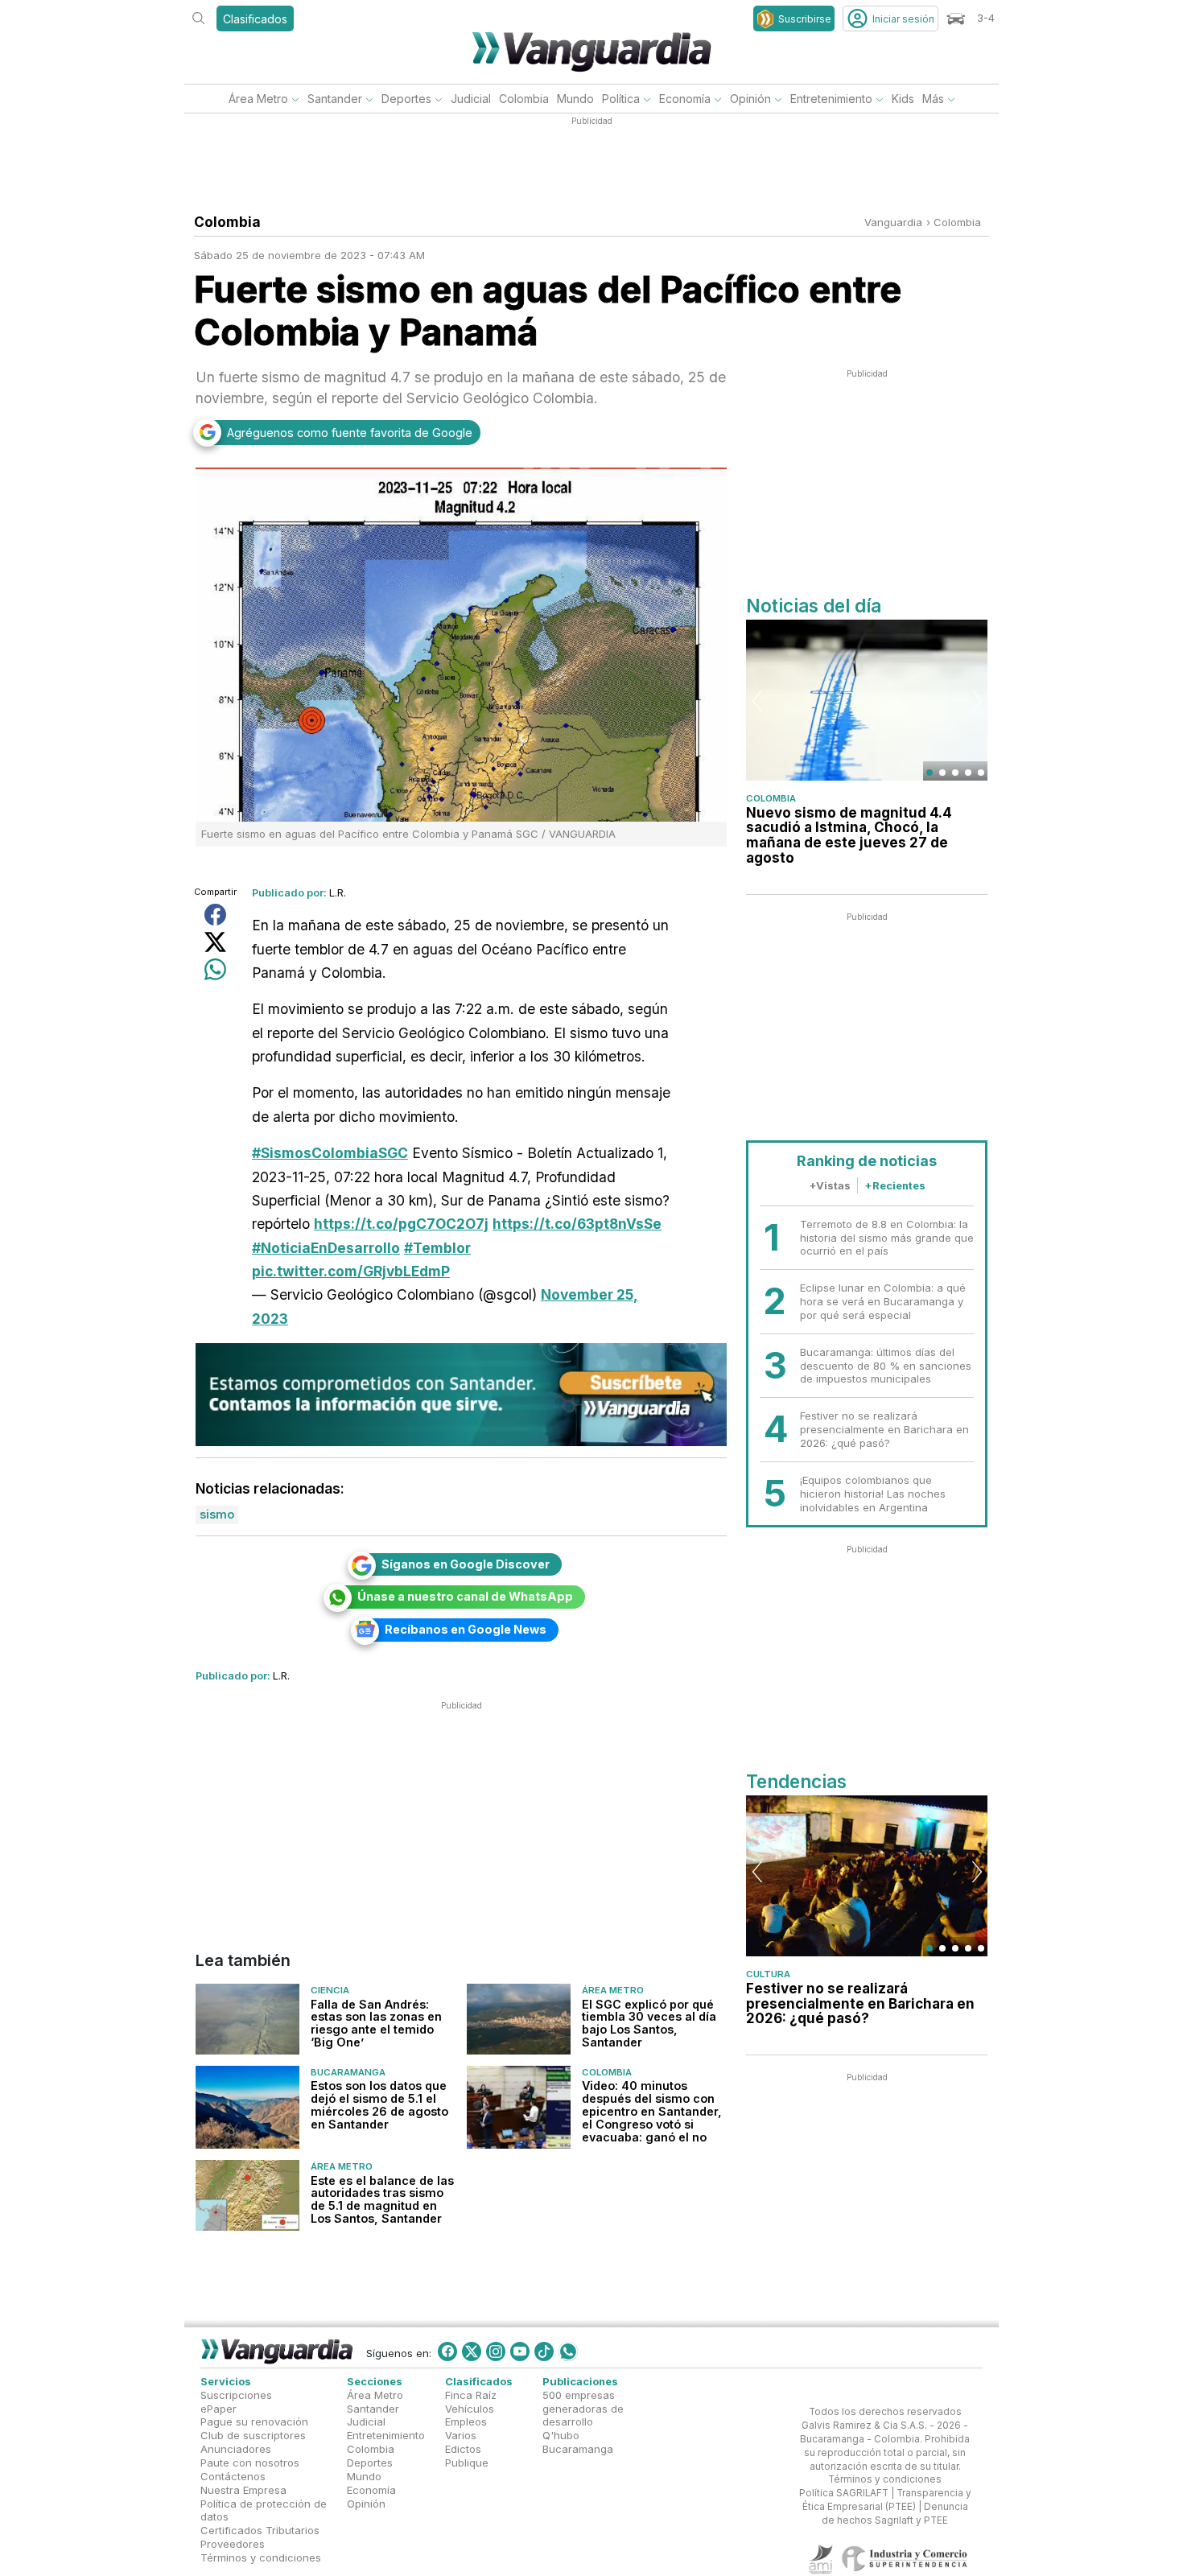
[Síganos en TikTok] (544, 2351)
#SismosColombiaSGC (330, 1153)
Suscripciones (236, 2395)
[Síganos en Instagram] (496, 2351)
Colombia (524, 99)
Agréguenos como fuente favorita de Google (350, 433)
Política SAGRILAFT (844, 2493)
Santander (335, 99)
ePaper (218, 2409)
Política (621, 99)
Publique (467, 2463)
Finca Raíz (471, 2395)
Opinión (750, 99)
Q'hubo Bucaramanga (578, 2443)
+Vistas (830, 1185)
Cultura (768, 1974)
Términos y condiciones (261, 2557)
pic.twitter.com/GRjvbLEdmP (351, 1271)
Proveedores (233, 2544)
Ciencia (330, 1991)
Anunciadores (236, 2449)
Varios (461, 2436)
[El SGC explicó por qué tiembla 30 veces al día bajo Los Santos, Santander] (519, 2020)
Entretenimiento (831, 99)
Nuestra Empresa (243, 2490)
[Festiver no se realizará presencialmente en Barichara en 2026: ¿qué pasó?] (867, 1876)
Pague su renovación (254, 2422)
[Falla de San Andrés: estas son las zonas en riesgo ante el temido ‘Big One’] (247, 2020)
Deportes (406, 99)
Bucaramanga (348, 2072)
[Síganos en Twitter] (472, 2351)
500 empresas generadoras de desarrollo (583, 2409)
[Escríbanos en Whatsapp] (568, 2351)
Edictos (463, 2449)
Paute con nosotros (250, 2463)
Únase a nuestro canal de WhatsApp (465, 1596)
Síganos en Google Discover (466, 1564)
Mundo (575, 99)
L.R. (338, 892)
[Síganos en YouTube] (520, 2351)
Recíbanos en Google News (466, 1629)
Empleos (466, 2422)
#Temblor (437, 1248)
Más (933, 99)
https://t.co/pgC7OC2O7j (401, 1224)
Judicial (471, 99)
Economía (685, 99)
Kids (903, 99)
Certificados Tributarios (260, 2530)
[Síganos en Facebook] (447, 2351)
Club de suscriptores (253, 2436)
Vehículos (470, 2409)
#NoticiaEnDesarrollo (326, 1248)
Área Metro (258, 99)
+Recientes (895, 1185)
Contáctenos (233, 2476)
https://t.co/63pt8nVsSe (577, 1224)
